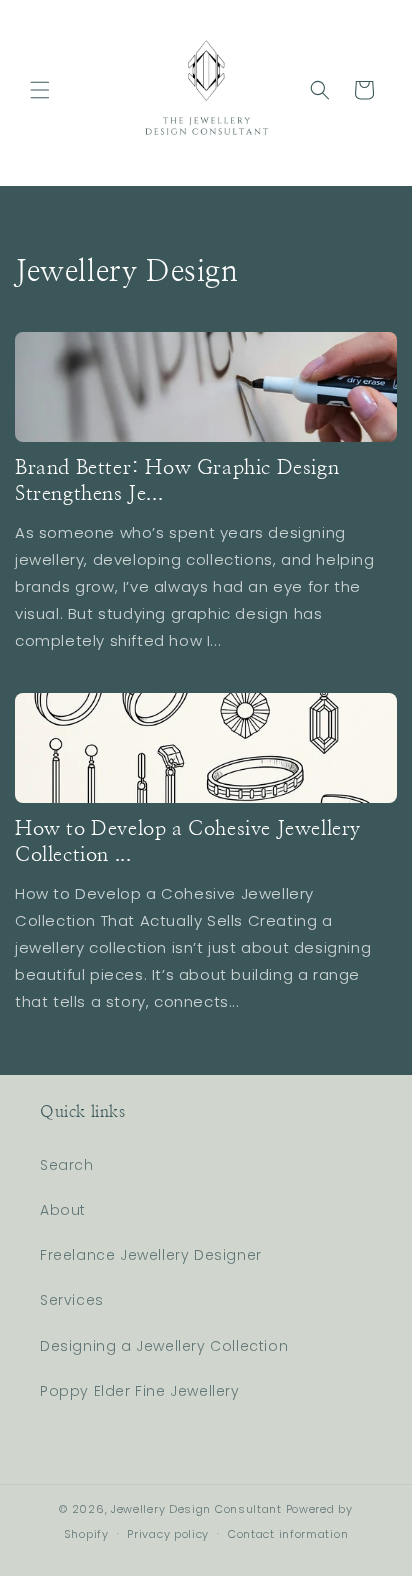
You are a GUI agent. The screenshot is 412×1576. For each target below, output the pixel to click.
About (63, 1210)
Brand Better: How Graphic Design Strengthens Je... (177, 481)
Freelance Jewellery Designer (151, 1255)
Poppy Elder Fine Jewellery (140, 1391)
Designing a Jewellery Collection (164, 1346)
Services (72, 1300)
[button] (40, 90)
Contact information (288, 1534)
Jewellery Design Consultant (196, 1509)
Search (67, 1165)
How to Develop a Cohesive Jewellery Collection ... (188, 842)
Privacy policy (168, 1534)
